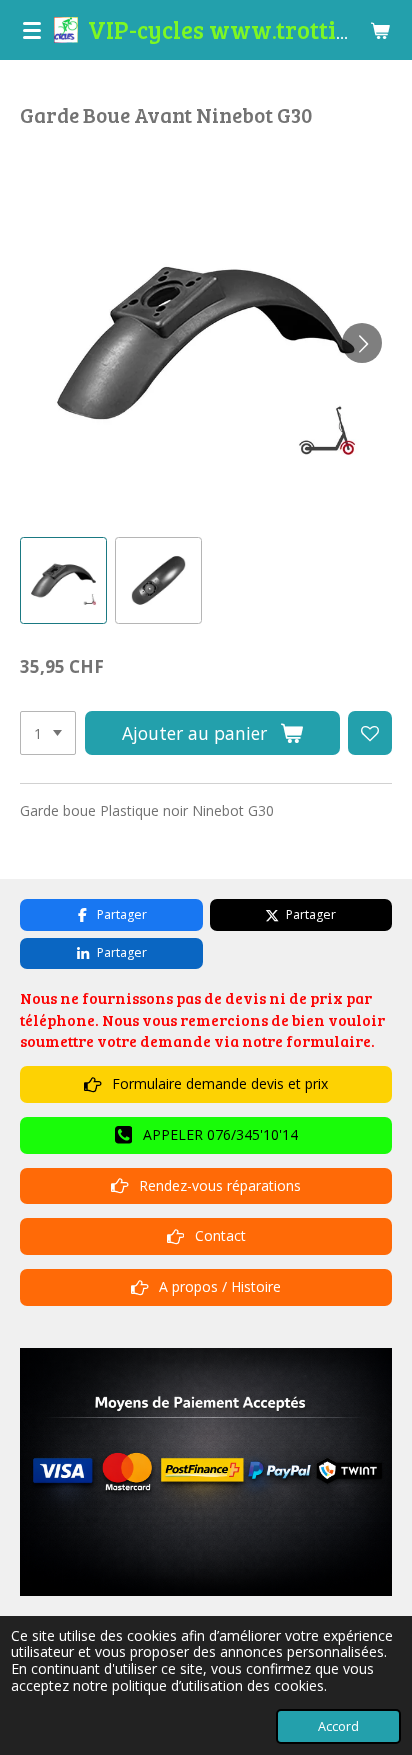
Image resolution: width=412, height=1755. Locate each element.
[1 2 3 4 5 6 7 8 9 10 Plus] (48, 733)
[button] (63, 580)
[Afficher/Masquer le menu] (32, 30)
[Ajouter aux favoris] (370, 733)
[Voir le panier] (380, 30)
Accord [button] (338, 1726)
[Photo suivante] (362, 343)
